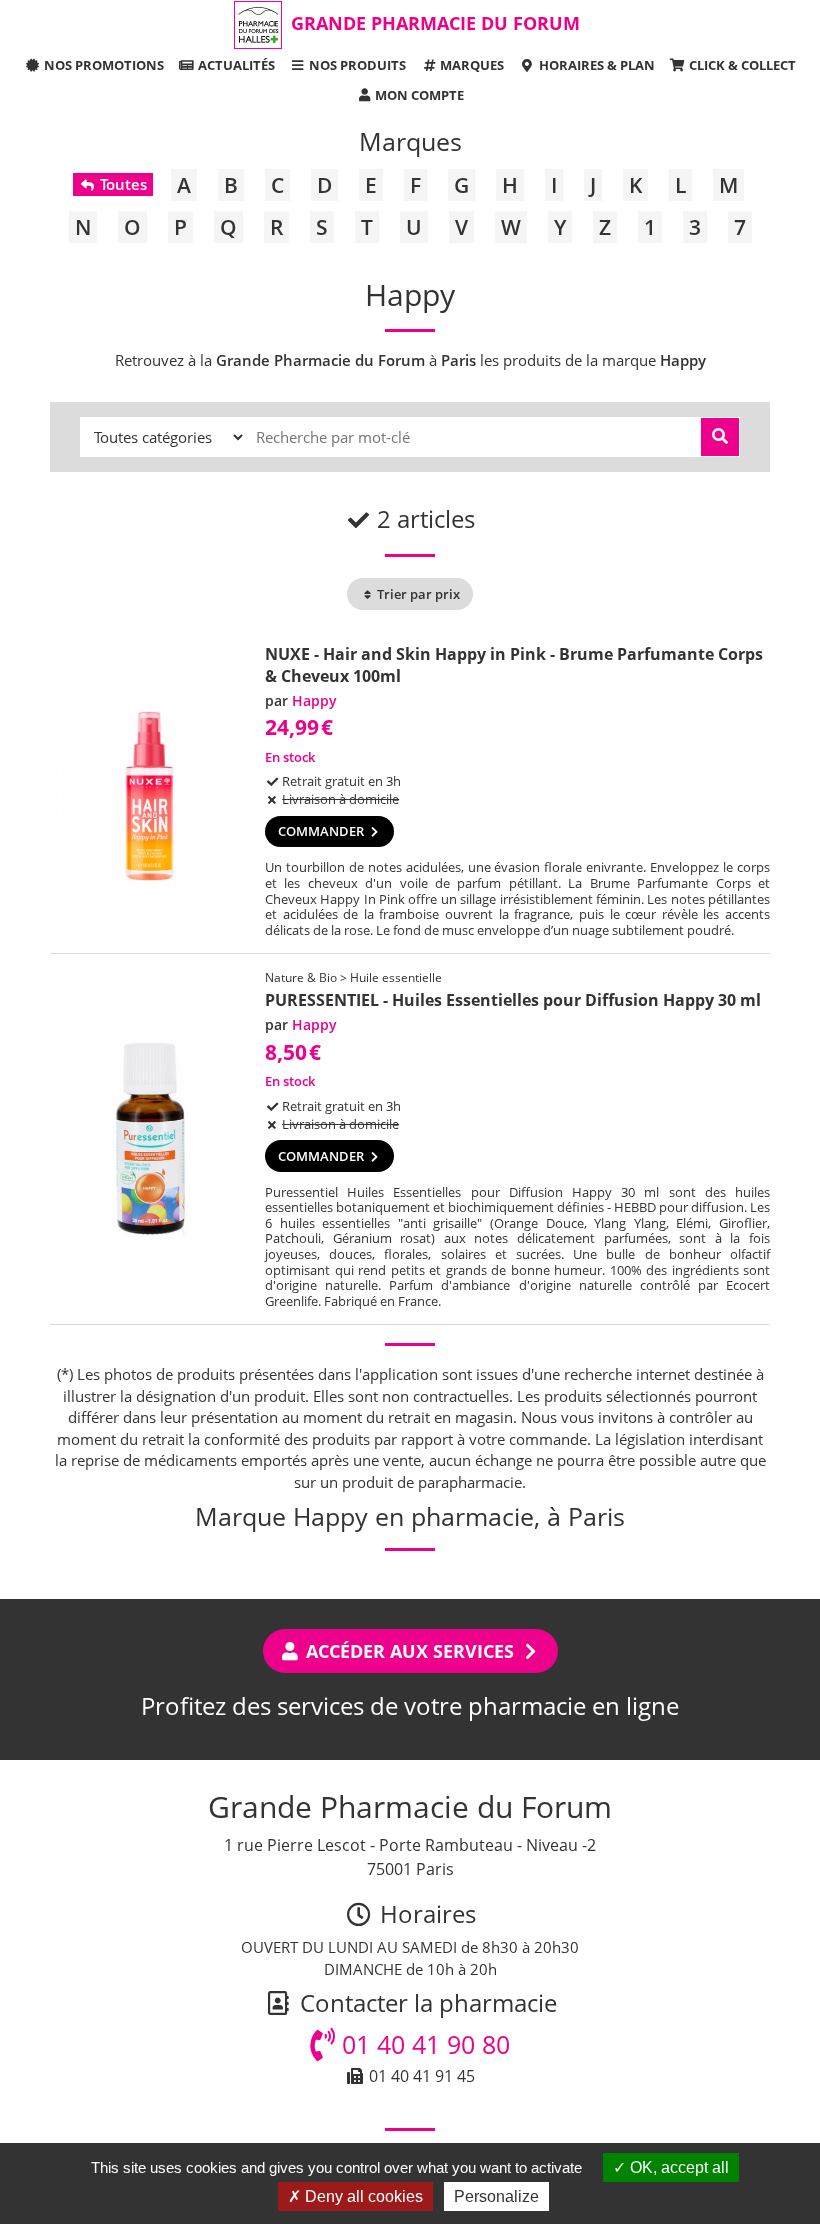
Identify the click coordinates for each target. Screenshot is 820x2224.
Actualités (235, 65)
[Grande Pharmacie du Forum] (258, 25)
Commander (322, 831)
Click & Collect (741, 65)
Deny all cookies (362, 2196)
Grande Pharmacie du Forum (435, 23)
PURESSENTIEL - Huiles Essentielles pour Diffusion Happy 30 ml (513, 1000)
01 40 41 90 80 (422, 2044)
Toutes (121, 184)
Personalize (496, 2196)
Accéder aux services (410, 1651)
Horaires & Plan (595, 65)
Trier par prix (417, 594)
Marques (470, 65)
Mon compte (418, 95)
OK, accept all (677, 2167)
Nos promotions (102, 65)
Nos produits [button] (356, 65)
